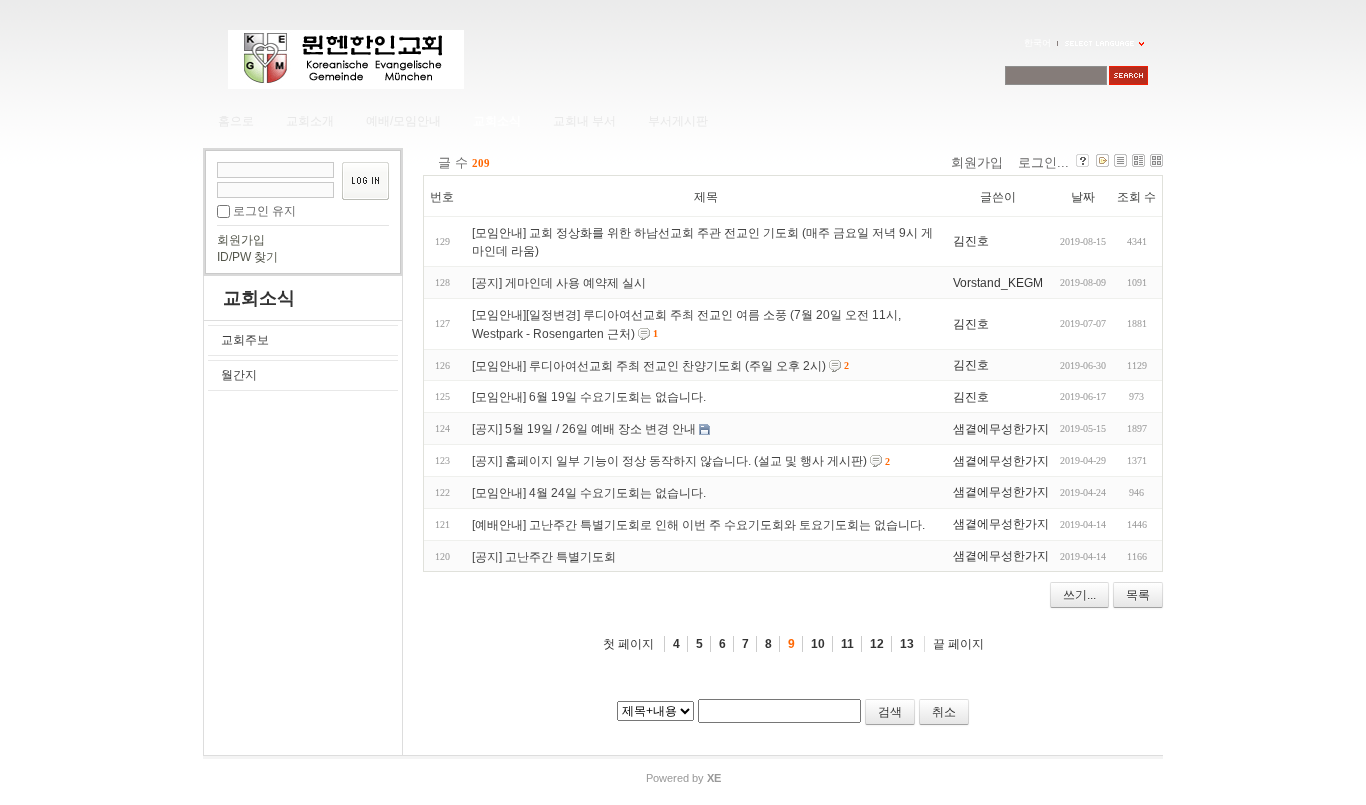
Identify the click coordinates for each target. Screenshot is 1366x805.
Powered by (683, 778)
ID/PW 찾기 (247, 257)
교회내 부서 (584, 121)
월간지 (239, 375)
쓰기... (1079, 595)
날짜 (1083, 197)
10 (818, 644)
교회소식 (497, 121)
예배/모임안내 (403, 121)
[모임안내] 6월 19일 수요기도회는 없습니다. (589, 397)
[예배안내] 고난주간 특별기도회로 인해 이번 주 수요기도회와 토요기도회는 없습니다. (698, 525)
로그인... (1043, 162)
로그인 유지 (264, 211)
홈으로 (236, 121)
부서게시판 (678, 121)
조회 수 (1136, 197)
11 (847, 644)
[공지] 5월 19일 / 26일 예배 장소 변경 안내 (584, 429)
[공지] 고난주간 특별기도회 (544, 556)
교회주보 (245, 340)
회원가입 (241, 240)
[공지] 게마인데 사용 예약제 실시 (559, 283)
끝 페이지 (958, 644)
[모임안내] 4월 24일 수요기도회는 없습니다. (589, 493)
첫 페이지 (628, 644)
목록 (1138, 595)
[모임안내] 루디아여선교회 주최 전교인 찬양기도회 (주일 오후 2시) (649, 365)
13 (907, 644)
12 (877, 644)
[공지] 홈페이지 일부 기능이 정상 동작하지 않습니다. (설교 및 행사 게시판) (669, 461)
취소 (944, 712)
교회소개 (310, 121)
